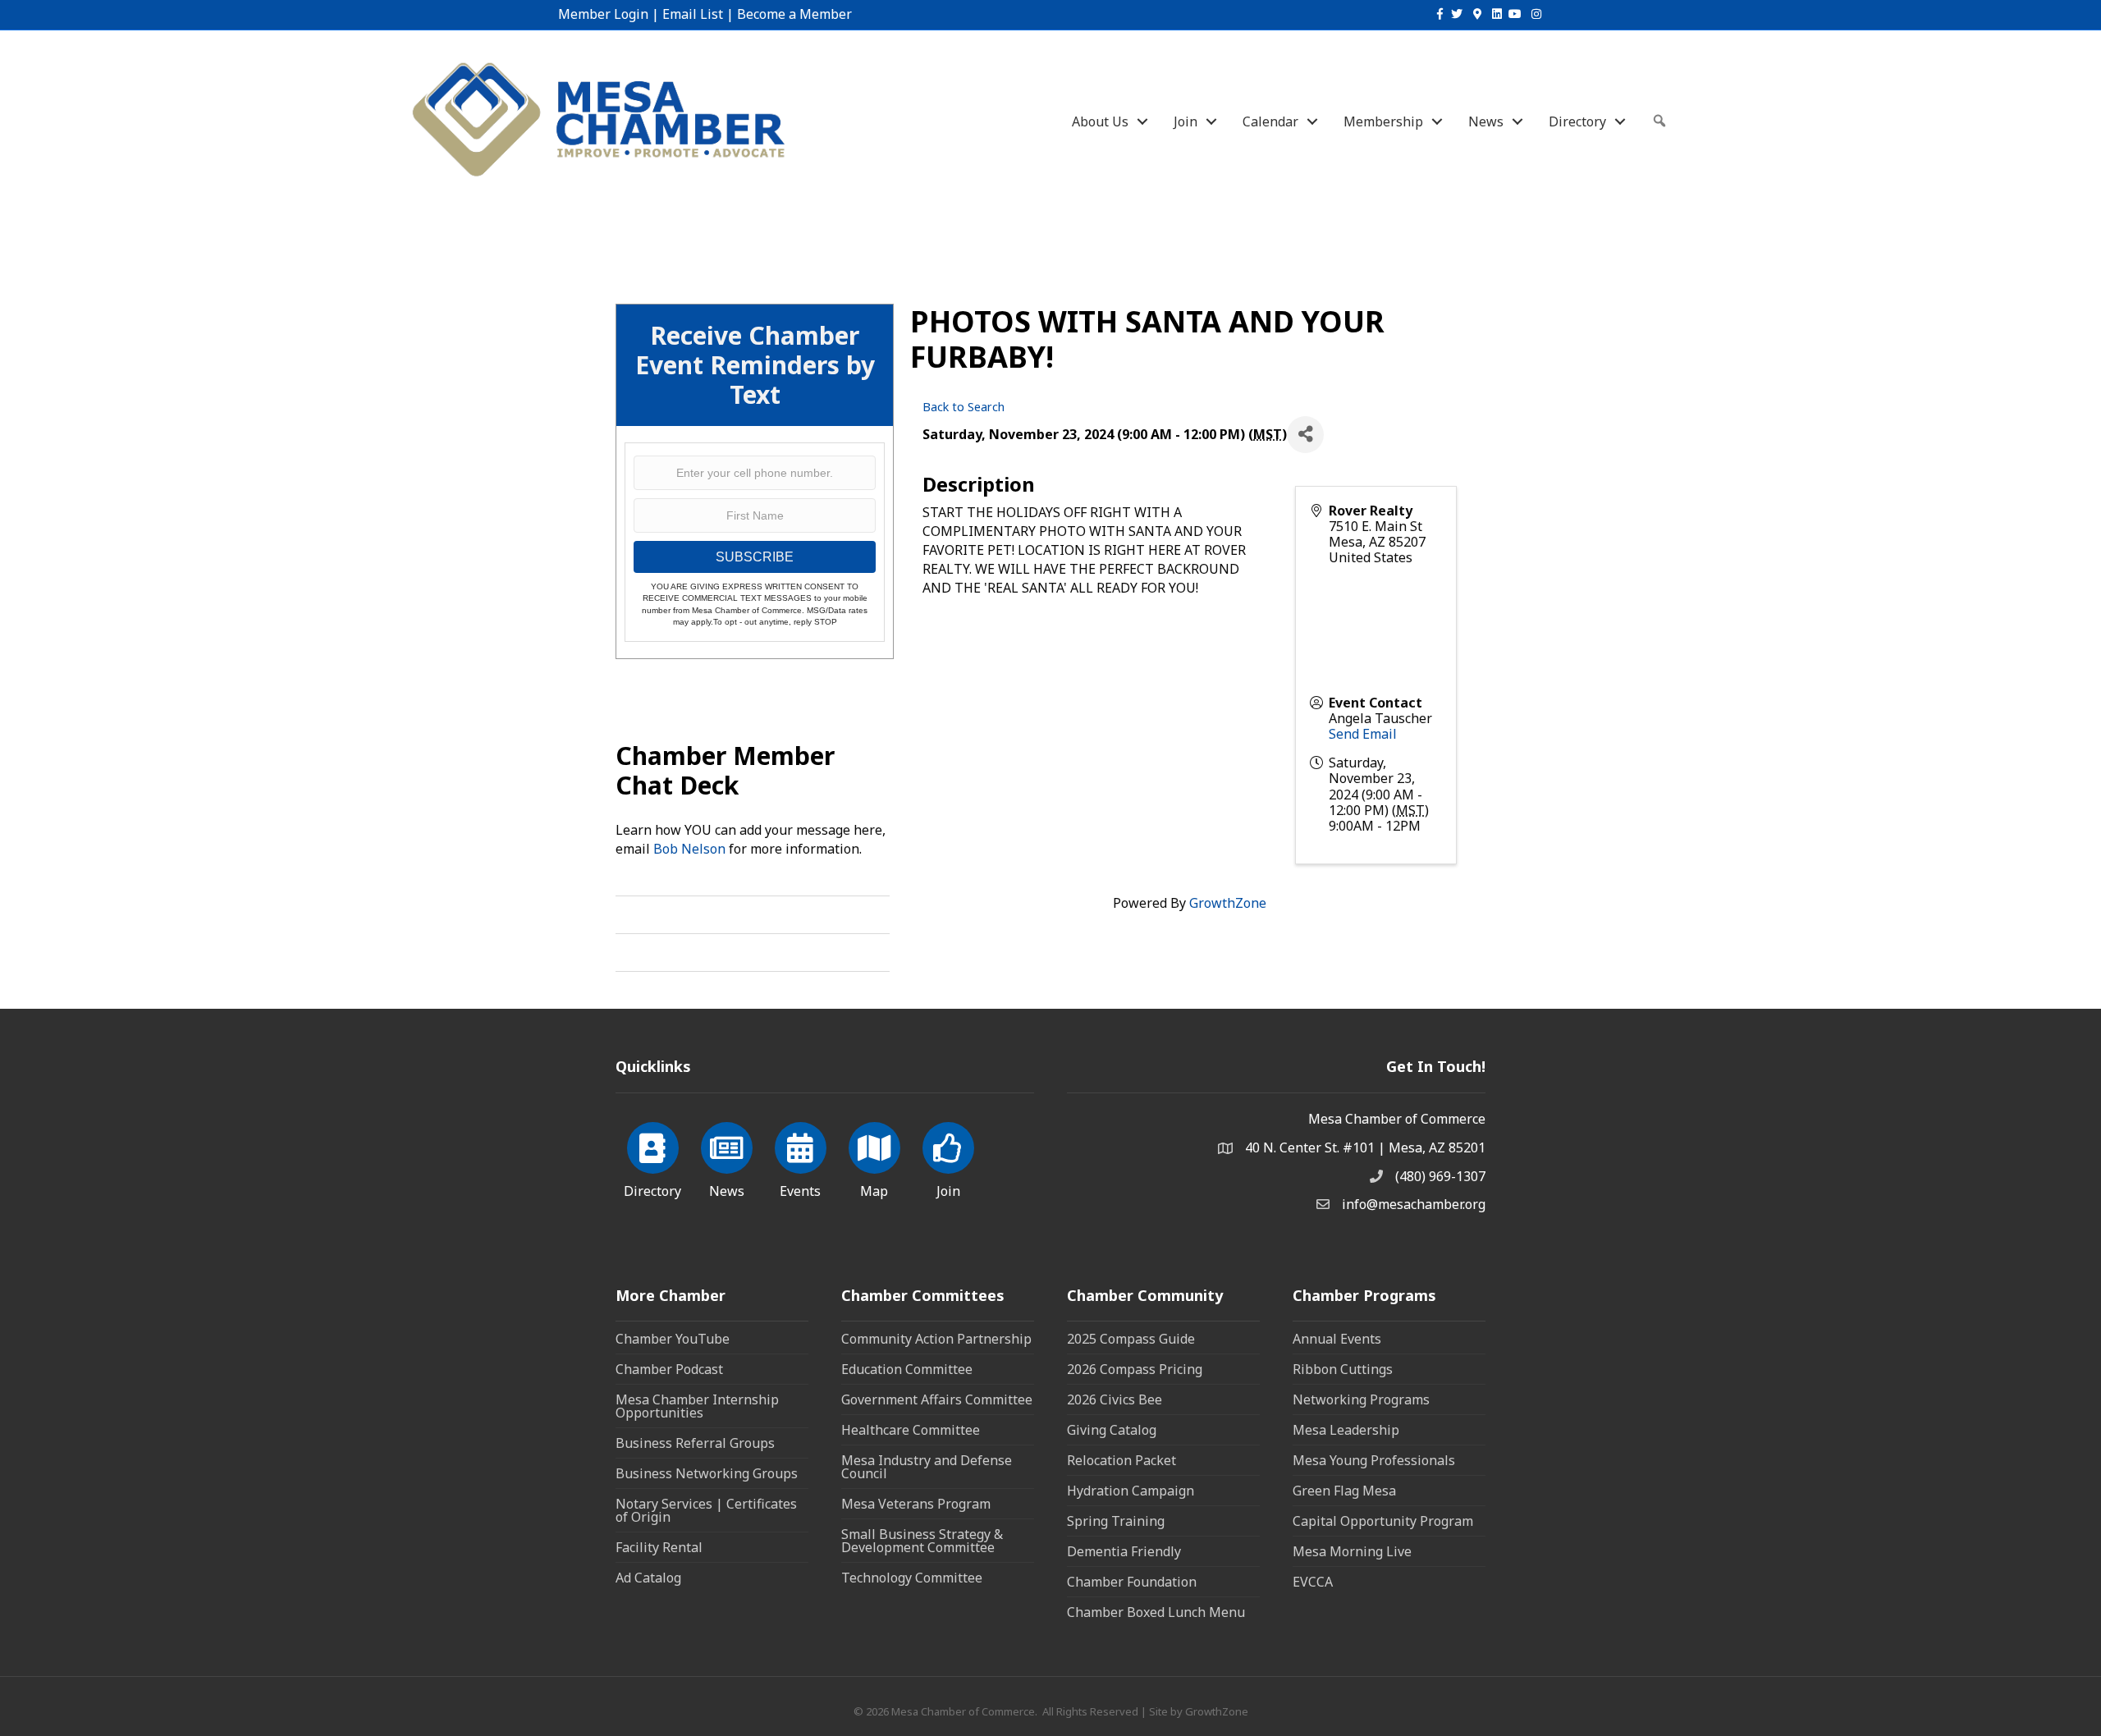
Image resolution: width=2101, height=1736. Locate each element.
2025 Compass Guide (1131, 1339)
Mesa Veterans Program (916, 1504)
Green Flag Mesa (1344, 1491)
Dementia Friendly (1124, 1551)
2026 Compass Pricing (1135, 1369)
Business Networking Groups (707, 1473)
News (1486, 121)
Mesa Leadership (1346, 1430)
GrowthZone (1228, 903)
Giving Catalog (1112, 1430)
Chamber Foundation (1132, 1582)
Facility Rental (659, 1547)
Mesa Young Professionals (1374, 1460)
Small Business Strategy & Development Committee (922, 1541)
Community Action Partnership (936, 1339)
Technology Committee (912, 1578)
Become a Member (794, 14)
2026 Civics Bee (1115, 1399)
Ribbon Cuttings (1343, 1369)
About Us (1100, 121)
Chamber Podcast (669, 1369)
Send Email (1363, 734)
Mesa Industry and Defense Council (927, 1467)
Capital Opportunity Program (1383, 1521)
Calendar (1270, 121)
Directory (1577, 121)
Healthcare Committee (911, 1430)
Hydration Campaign (1131, 1491)
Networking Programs (1361, 1399)
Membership (1383, 121)
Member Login (603, 14)
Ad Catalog (648, 1578)
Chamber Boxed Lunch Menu (1156, 1612)
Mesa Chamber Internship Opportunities (697, 1406)
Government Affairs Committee (937, 1399)
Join (1186, 121)
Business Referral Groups (695, 1443)
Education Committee (907, 1369)
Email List (693, 14)
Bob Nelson (689, 849)
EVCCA (1313, 1582)
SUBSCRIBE (755, 557)
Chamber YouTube (673, 1339)
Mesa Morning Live (1352, 1551)
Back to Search (964, 407)
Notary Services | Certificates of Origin (706, 1510)
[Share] (1305, 435)
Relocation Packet (1121, 1460)
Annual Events (1337, 1339)
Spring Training (1116, 1521)
